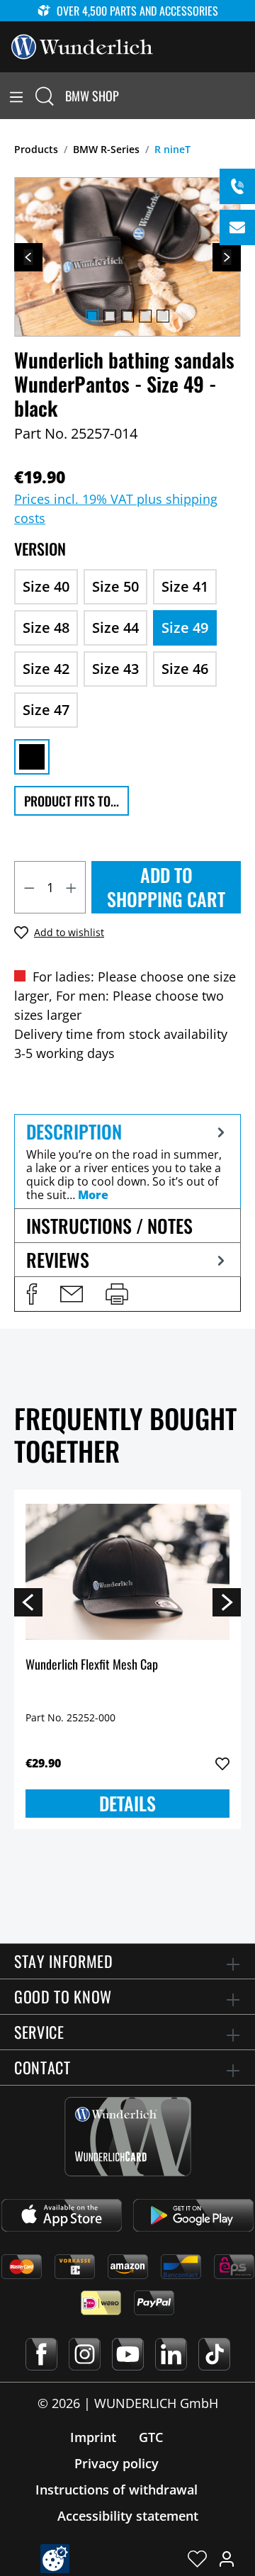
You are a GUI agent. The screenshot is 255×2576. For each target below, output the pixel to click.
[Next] (227, 257)
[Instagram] (85, 2354)
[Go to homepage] (82, 45)
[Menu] (16, 96)
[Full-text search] (45, 96)
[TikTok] (214, 2354)
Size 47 (46, 710)
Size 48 (46, 628)
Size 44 (115, 628)
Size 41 (185, 586)
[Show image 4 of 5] (145, 316)
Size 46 (185, 669)
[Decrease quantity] (29, 887)
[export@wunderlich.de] (237, 227)
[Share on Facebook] (32, 1294)
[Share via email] (72, 1294)
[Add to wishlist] (222, 1764)
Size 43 (115, 669)
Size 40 (46, 586)
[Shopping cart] (246, 96)
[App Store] (62, 2215)
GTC (151, 2437)
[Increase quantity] (72, 887)
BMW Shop (92, 96)
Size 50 (115, 586)
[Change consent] (55, 2559)
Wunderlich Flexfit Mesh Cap (92, 1665)
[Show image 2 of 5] (110, 316)
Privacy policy (117, 2463)
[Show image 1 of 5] (92, 316)
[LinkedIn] (171, 2354)
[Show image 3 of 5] (127, 316)
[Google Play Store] (193, 2215)
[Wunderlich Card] (128, 2137)
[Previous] (28, 257)
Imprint (93, 2437)
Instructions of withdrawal (117, 2490)
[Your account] (227, 2558)
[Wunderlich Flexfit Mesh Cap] (127, 1572)
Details (127, 1803)
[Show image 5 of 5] (163, 316)
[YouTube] (128, 2354)
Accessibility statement (128, 2516)
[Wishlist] (197, 2558)
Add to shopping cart (166, 887)
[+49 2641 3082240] (237, 186)
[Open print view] (117, 1294)
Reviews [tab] (58, 1260)
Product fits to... (72, 801)
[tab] (127, 1161)
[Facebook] (41, 2354)
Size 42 (46, 669)
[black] (32, 757)
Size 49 (185, 628)
